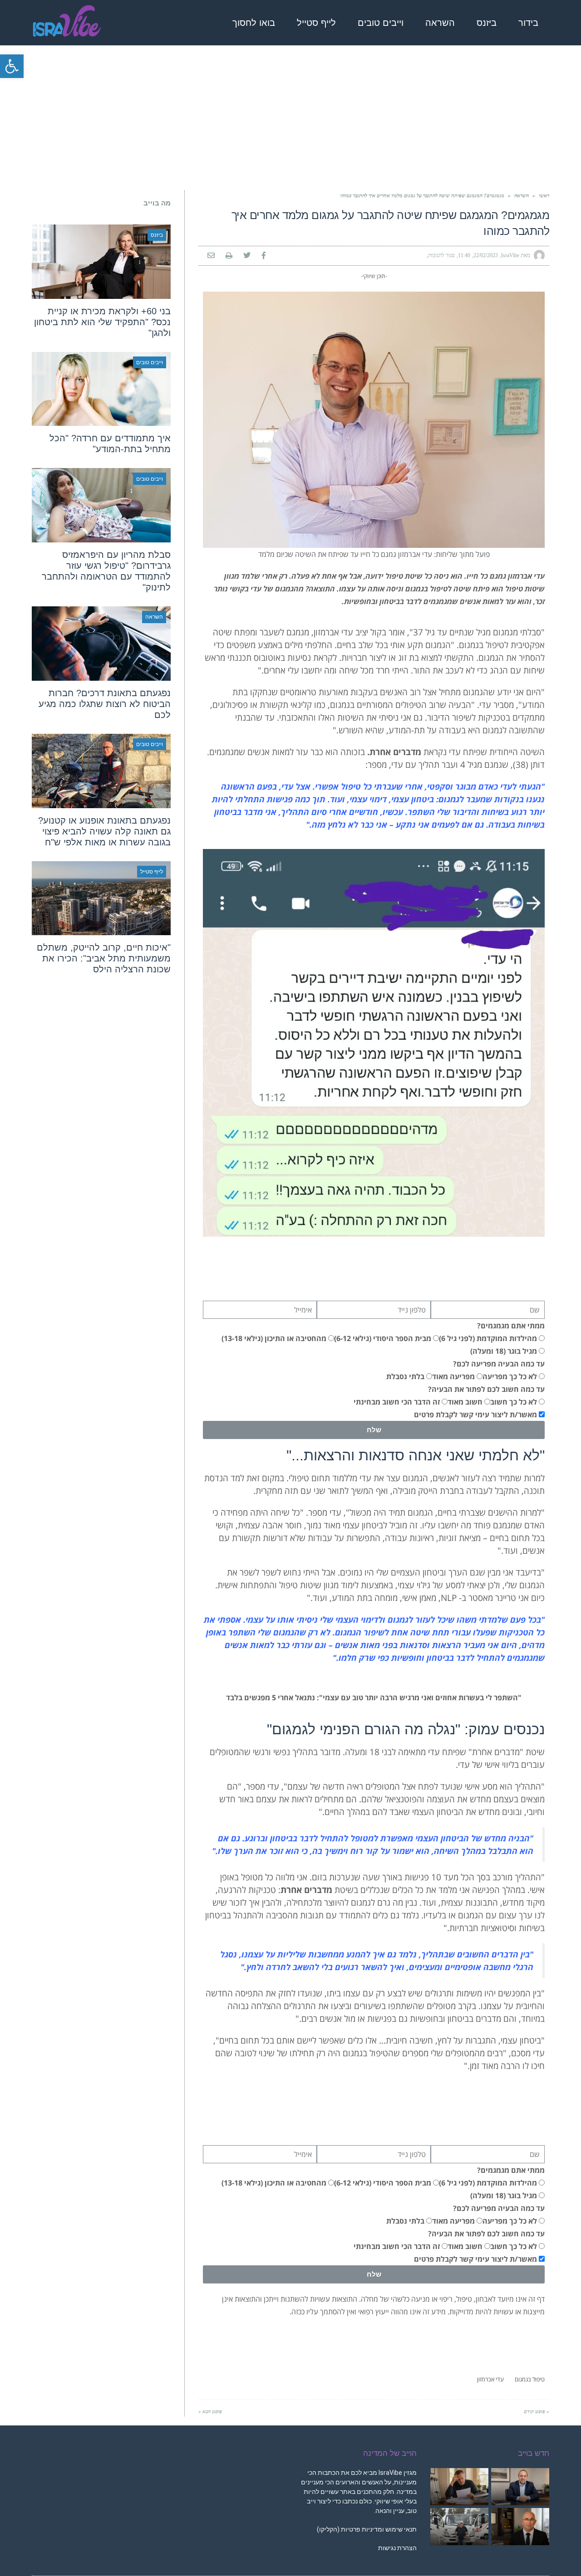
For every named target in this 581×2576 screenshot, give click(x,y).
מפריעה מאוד (453, 1376)
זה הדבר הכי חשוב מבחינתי (397, 1402)
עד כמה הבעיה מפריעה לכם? (499, 1364)
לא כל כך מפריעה (510, 1376)
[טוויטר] (247, 256)
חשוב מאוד (465, 1402)
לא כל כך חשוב (514, 1402)
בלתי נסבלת (405, 1376)
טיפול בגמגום (530, 2379)
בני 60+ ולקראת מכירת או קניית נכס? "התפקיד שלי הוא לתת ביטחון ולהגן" (102, 322)
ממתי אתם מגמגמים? (511, 1326)
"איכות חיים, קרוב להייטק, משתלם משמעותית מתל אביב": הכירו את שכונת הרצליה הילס (104, 958)
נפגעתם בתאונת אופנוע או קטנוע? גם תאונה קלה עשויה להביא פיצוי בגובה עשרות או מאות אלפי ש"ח (104, 831)
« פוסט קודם (537, 2411)
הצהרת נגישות (397, 2548)
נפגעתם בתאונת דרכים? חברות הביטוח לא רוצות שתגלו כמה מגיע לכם (105, 704)
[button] (12, 66)
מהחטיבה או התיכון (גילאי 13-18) (274, 1338)
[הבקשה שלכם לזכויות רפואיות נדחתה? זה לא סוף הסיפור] (459, 2487)
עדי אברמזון (490, 2379)
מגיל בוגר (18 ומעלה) (504, 1351)
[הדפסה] (229, 256)
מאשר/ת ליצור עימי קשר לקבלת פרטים (475, 1415)
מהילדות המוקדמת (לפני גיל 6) (488, 1338)
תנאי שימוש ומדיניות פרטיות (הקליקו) (367, 2529)
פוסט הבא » (210, 2411)
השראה (522, 195)
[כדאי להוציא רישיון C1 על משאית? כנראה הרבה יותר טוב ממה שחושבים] (459, 2527)
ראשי (544, 195)
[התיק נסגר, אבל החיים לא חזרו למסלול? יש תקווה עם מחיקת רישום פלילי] (520, 2527)
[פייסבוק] (264, 256)
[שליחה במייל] (211, 256)
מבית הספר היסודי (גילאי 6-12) (383, 1338)
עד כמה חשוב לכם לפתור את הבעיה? (486, 1389)
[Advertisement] (290, 118)
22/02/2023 (486, 255)
